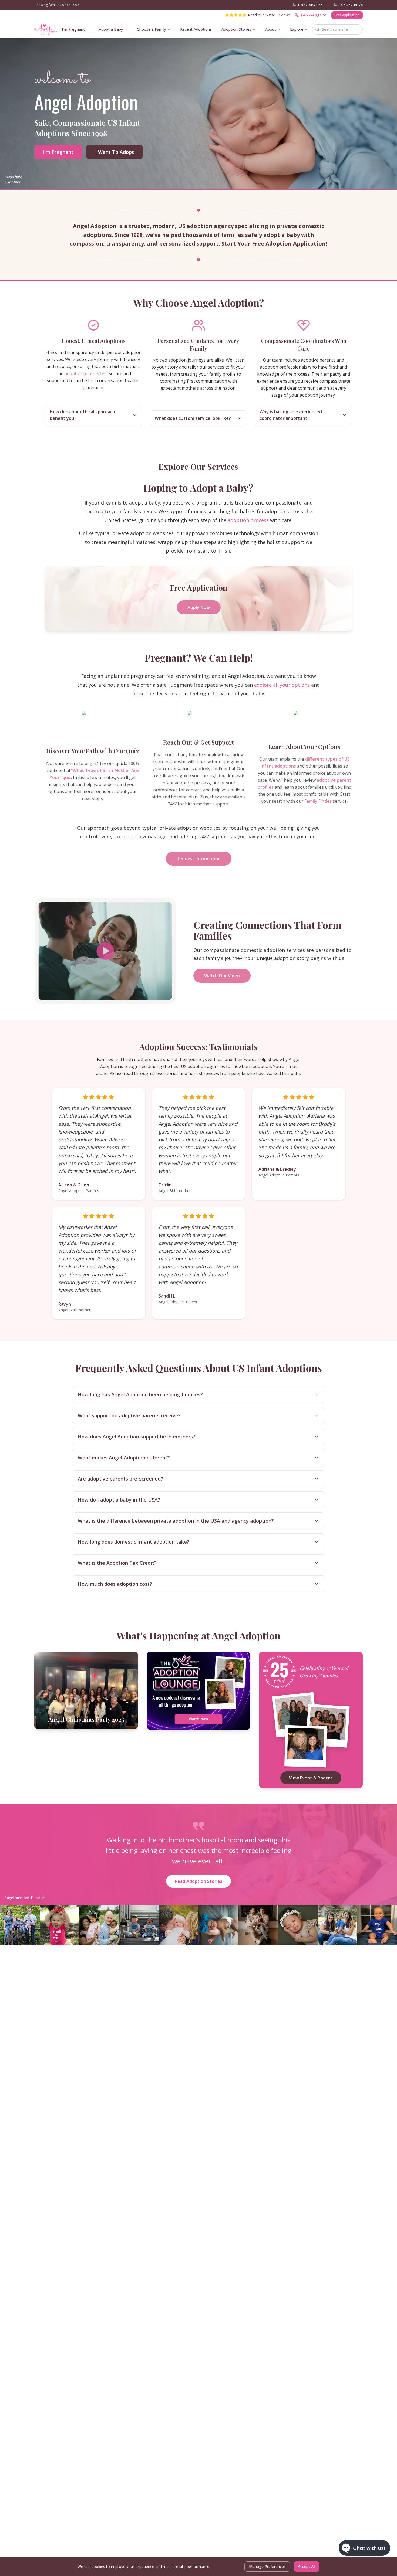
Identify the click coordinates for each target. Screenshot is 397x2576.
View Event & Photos (311, 1778)
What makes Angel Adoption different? (124, 1458)
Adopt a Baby (111, 29)
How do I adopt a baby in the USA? (119, 1500)
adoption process (248, 520)
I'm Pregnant (73, 29)
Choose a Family (152, 29)
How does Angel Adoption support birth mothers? (137, 1437)
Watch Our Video (222, 976)
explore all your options (282, 685)
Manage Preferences (267, 2566)
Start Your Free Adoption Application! (274, 244)
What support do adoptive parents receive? (129, 1415)
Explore (297, 29)
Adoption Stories (236, 29)
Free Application (347, 15)
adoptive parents (82, 373)
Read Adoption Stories (198, 1881)
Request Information (199, 859)
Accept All (307, 2566)
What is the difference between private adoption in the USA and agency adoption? (176, 1521)
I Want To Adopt (115, 152)
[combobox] (337, 29)
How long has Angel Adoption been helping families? (140, 1394)
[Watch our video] (105, 951)
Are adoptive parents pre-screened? (120, 1479)
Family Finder (318, 801)
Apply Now (199, 607)
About (271, 29)
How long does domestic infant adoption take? (134, 1542)
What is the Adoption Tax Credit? (117, 1563)
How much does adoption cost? (115, 1584)
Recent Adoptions (196, 29)
